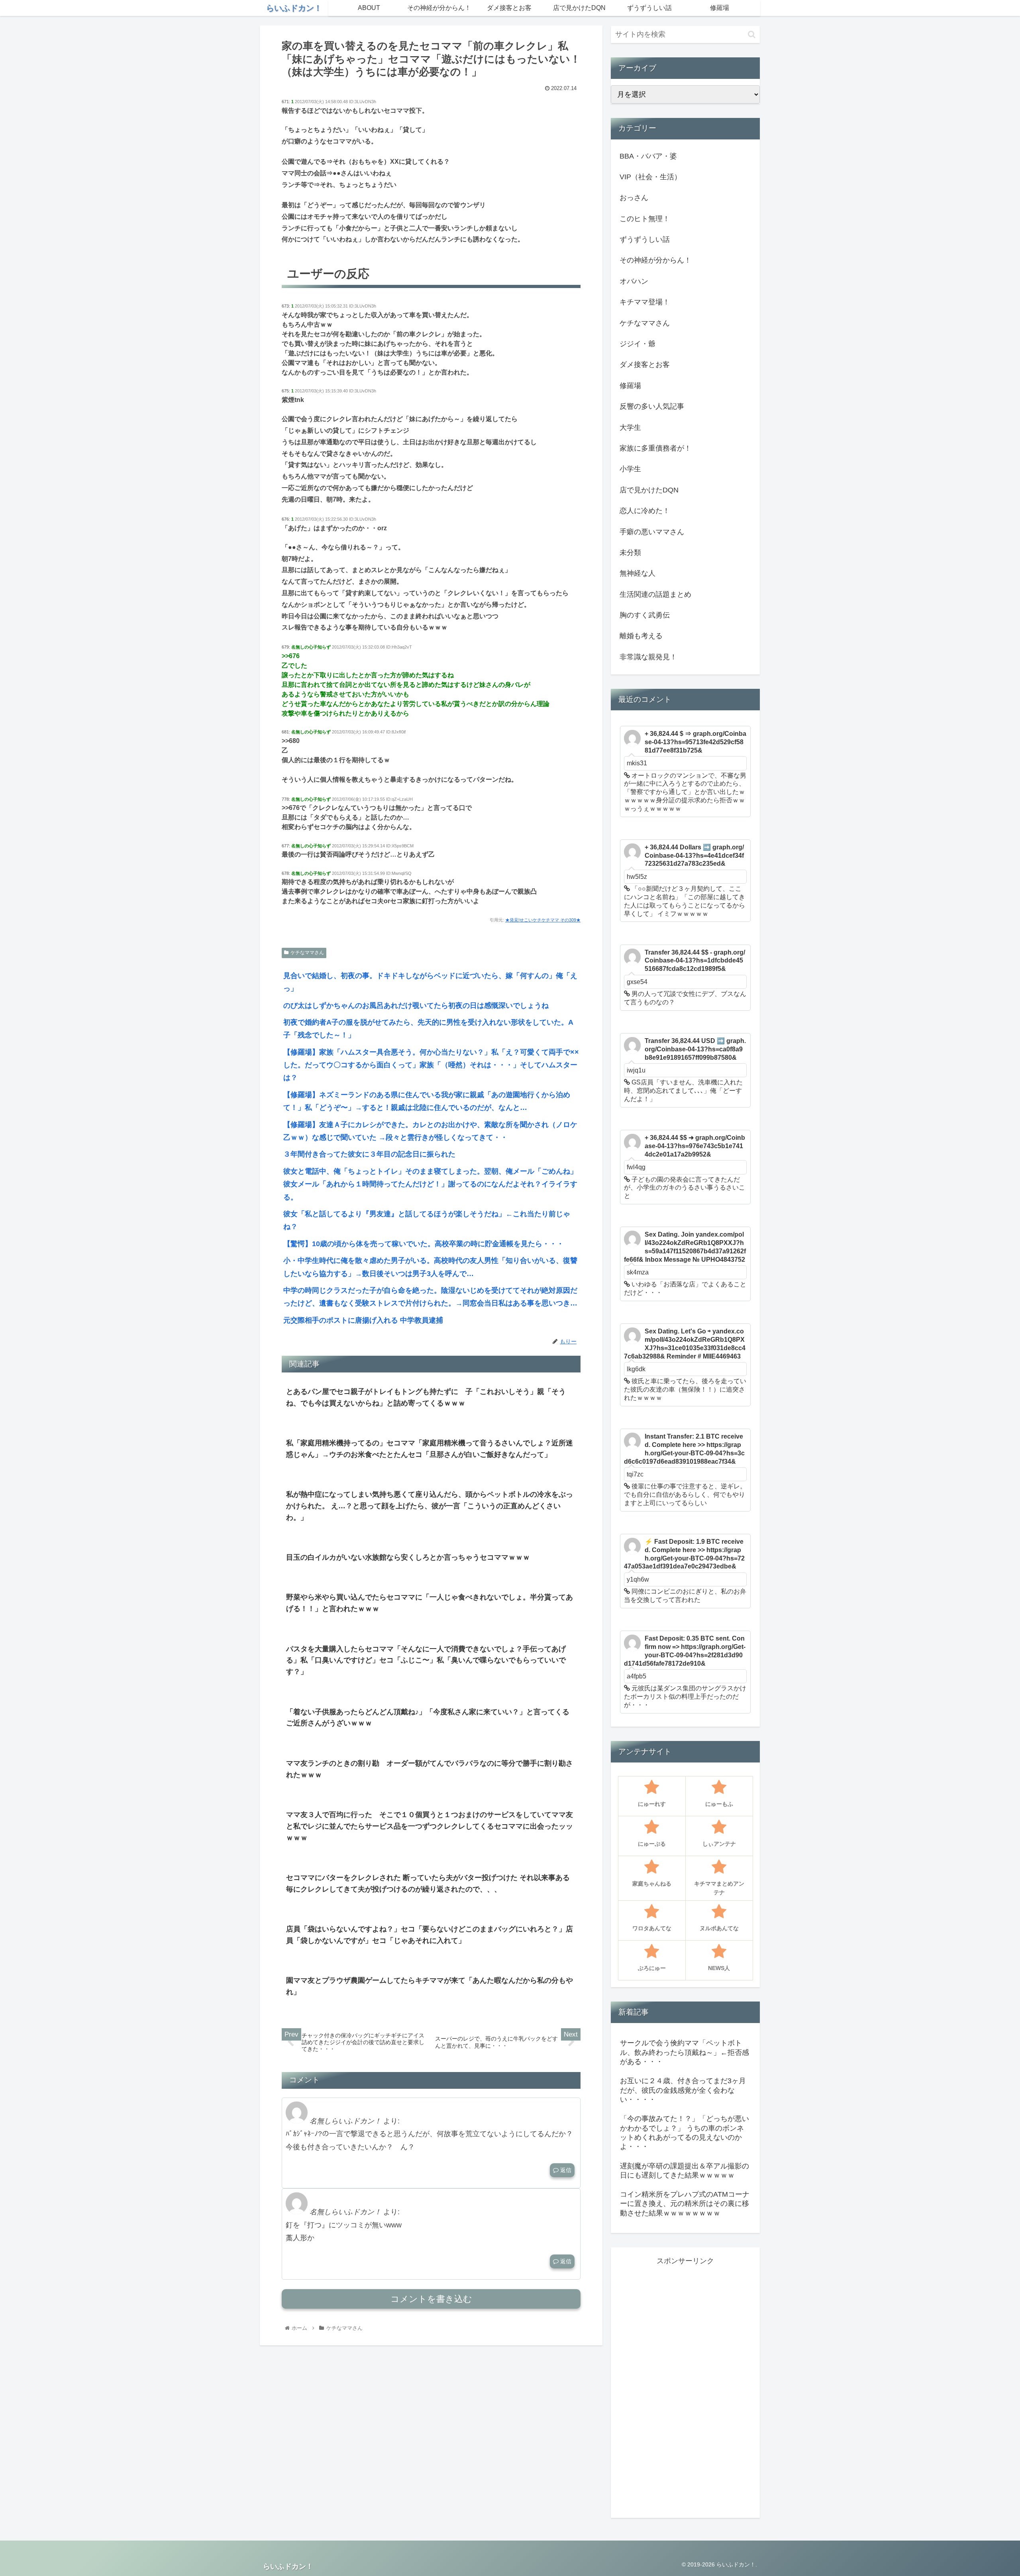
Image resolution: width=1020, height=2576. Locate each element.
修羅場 (630, 386)
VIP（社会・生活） (650, 177)
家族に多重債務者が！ (655, 448)
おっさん (634, 198)
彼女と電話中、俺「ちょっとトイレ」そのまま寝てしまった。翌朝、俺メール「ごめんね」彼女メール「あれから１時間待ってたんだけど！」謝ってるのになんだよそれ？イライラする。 (430, 1184)
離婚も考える (641, 636)
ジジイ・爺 (637, 344)
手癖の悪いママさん (652, 532)
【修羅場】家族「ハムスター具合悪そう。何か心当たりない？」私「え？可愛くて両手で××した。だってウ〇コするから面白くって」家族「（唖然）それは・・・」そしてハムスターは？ (431, 1065)
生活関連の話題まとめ (655, 594)
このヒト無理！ (645, 219)
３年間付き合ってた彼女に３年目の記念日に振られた (369, 1154)
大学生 (630, 427)
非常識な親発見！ (648, 657)
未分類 (630, 553)
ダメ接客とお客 (645, 365)
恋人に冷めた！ (645, 511)
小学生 (630, 469)
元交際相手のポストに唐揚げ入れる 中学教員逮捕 (363, 1320)
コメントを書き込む (431, 2299)
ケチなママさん (307, 953)
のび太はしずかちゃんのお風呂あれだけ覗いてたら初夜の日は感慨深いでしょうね (416, 1006)
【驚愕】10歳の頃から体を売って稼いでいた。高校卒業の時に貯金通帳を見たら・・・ (424, 1244)
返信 (565, 2170)
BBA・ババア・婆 (648, 156)
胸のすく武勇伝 (645, 615)
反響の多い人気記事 (652, 406)
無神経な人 (637, 573)
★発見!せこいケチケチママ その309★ (543, 920)
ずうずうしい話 (645, 239)
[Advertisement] (685, 2387)
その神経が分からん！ (655, 260)
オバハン (634, 281)
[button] (752, 34)
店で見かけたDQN (649, 490)
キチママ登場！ (645, 302)
